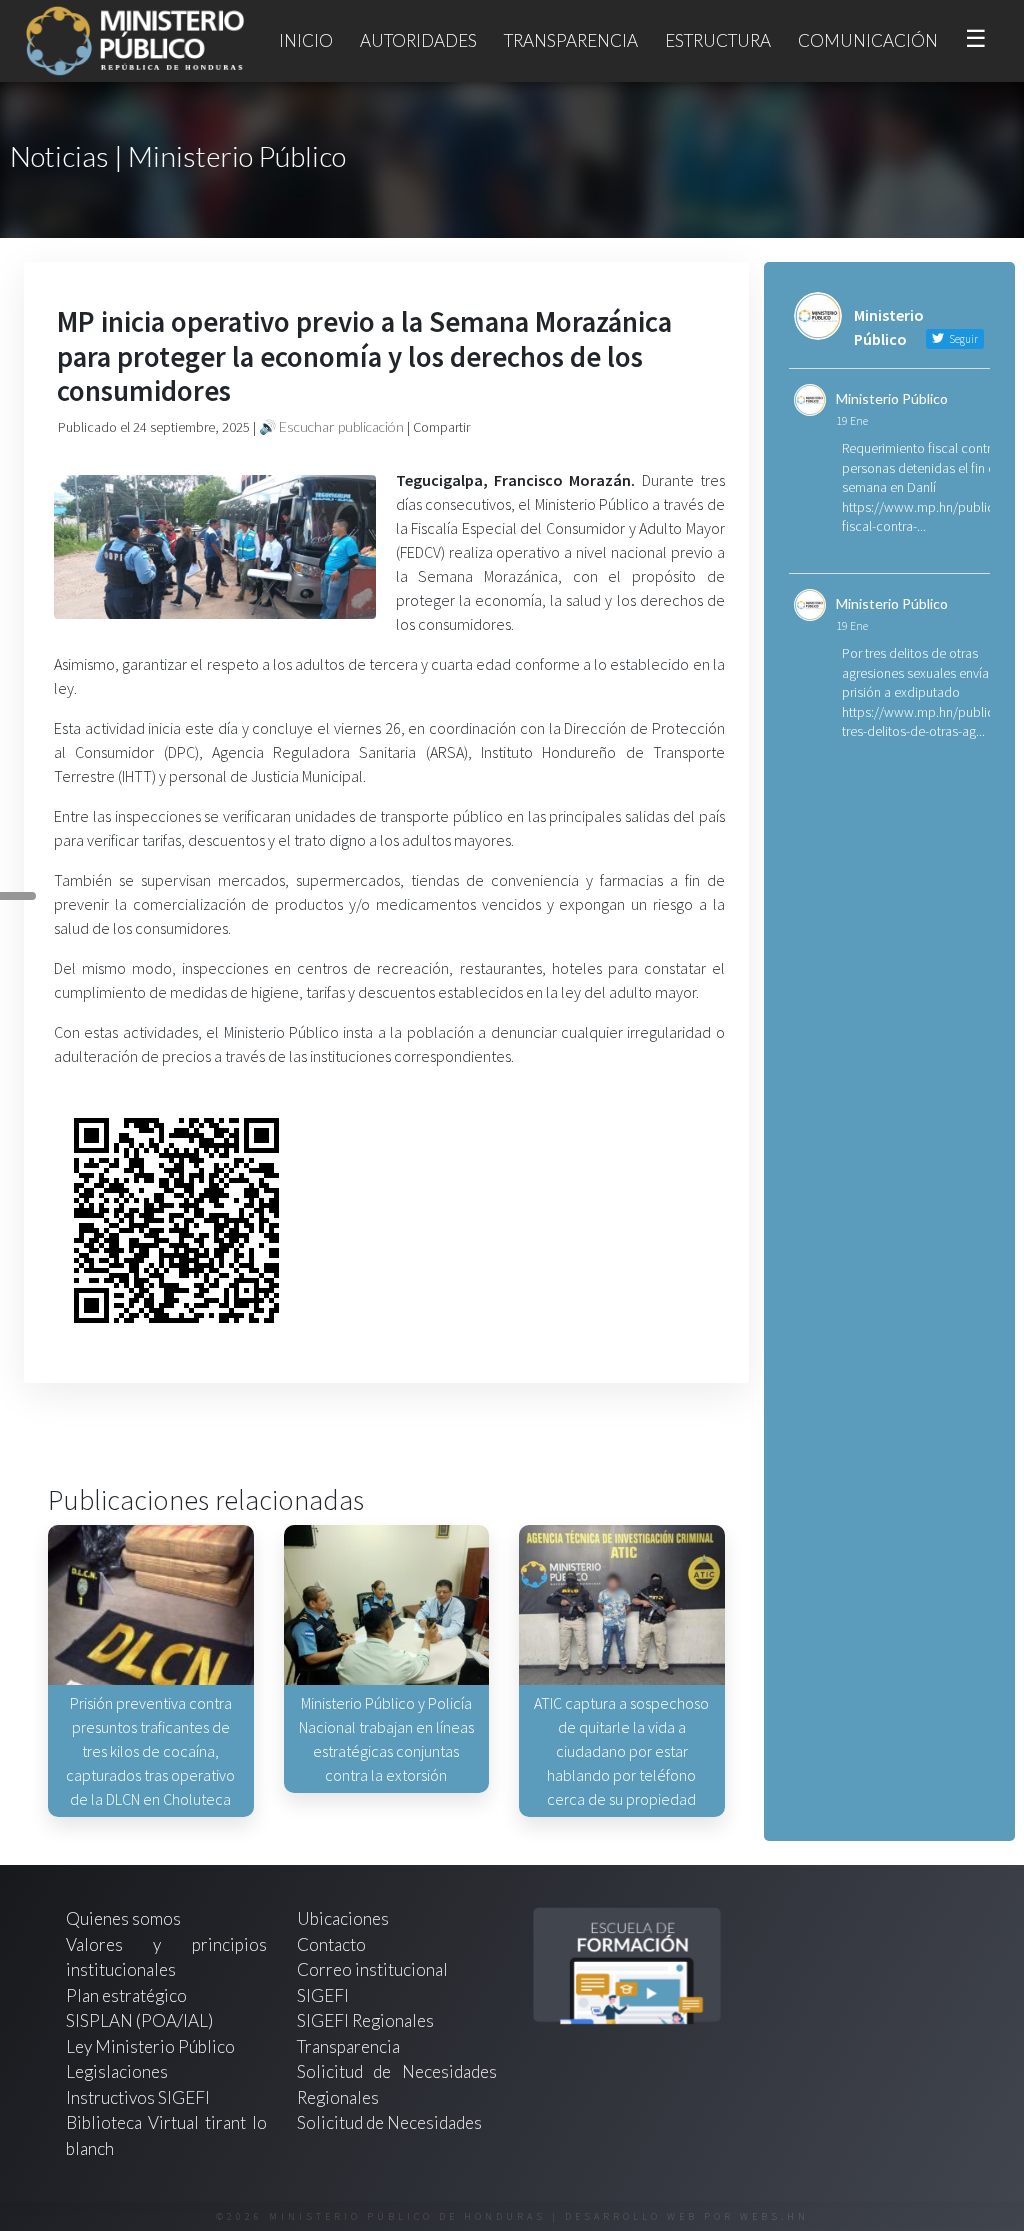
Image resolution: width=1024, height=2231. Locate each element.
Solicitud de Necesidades (389, 2122)
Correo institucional (372, 1969)
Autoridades (418, 40)
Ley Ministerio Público (150, 2046)
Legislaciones (117, 2071)
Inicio (306, 40)
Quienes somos (123, 1918)
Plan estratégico (128, 1995)
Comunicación (868, 40)
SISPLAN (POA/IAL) (139, 2020)
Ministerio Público (892, 398)
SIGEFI (323, 1995)
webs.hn (774, 2216)
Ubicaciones (343, 1918)
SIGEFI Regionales (365, 2020)
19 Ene (852, 420)
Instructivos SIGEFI (138, 2097)
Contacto (331, 1944)
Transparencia (571, 40)
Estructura (718, 40)
